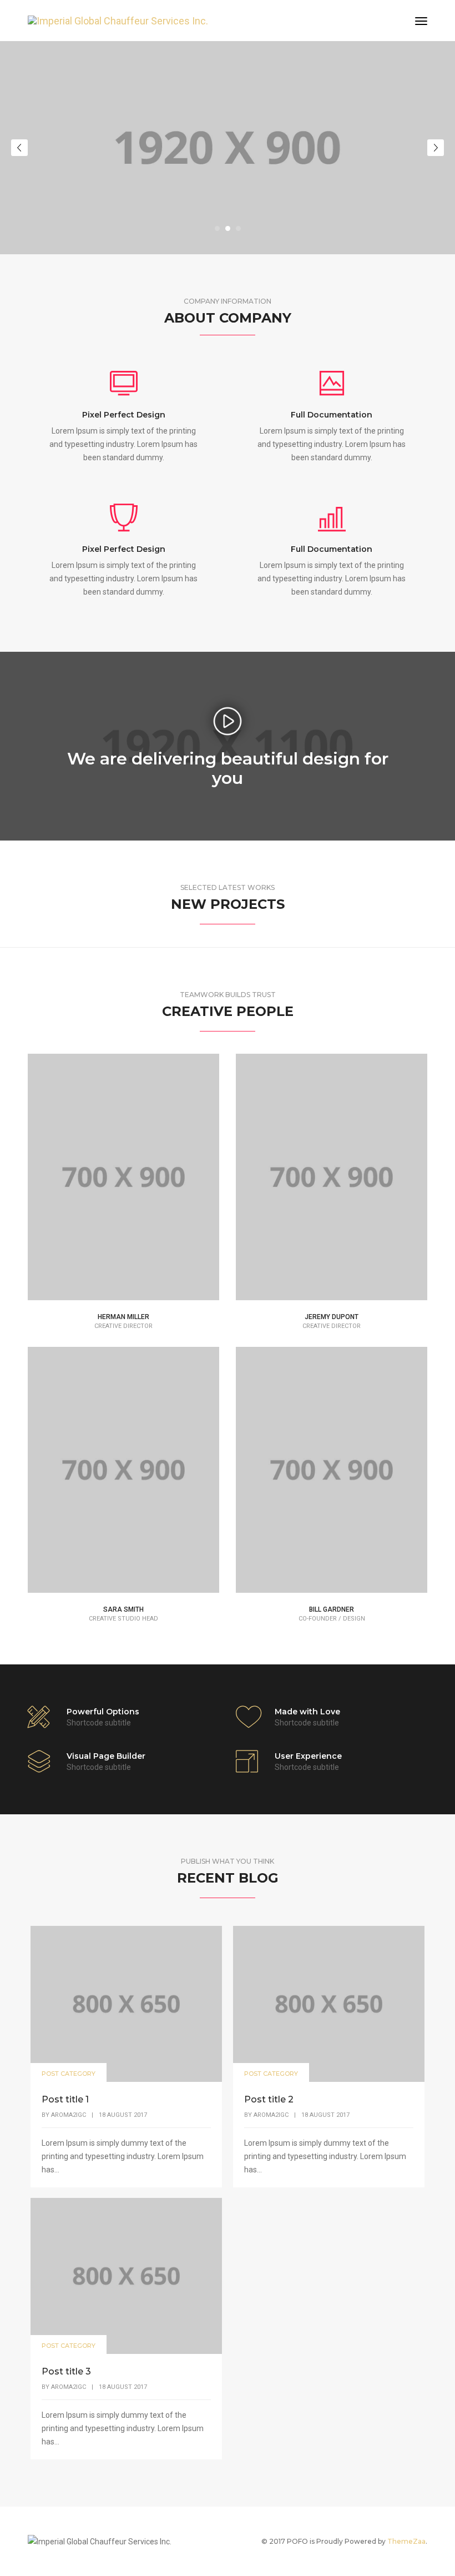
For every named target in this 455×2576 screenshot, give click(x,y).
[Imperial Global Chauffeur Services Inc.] (118, 20)
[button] (217, 228)
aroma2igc (69, 2115)
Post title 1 (65, 2099)
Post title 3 (66, 2371)
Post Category (69, 2074)
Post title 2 (269, 2099)
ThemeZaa (406, 2541)
